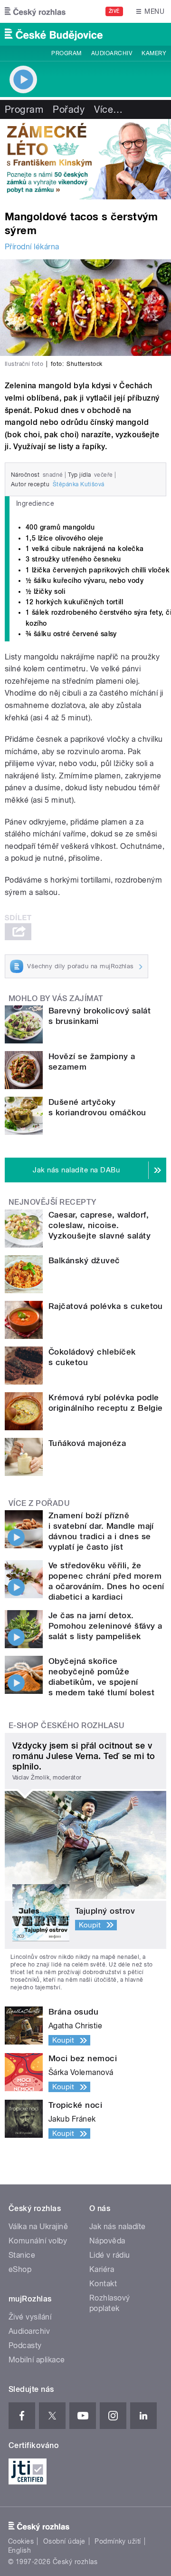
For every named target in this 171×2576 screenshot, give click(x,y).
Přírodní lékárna (32, 247)
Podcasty (25, 2345)
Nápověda (107, 2241)
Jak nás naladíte (118, 2227)
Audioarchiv (112, 53)
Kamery (154, 53)
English (19, 2550)
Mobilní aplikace (37, 2360)
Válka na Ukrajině (38, 2227)
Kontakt (103, 2284)
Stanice (22, 2255)
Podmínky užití (118, 2541)
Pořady (69, 109)
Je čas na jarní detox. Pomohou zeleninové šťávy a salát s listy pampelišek (105, 1626)
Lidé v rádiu (110, 2255)
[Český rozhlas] (35, 11)
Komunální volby (38, 2241)
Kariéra (102, 2269)
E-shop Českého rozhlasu (66, 1726)
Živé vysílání (30, 2317)
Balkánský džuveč (84, 1260)
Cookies (21, 2541)
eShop (20, 2269)
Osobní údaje (64, 2541)
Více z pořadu (39, 1503)
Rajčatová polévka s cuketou (106, 1306)
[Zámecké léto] (85, 159)
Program (66, 53)
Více (108, 109)
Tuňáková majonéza (87, 1443)
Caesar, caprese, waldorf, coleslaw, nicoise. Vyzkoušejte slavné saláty (100, 1225)
